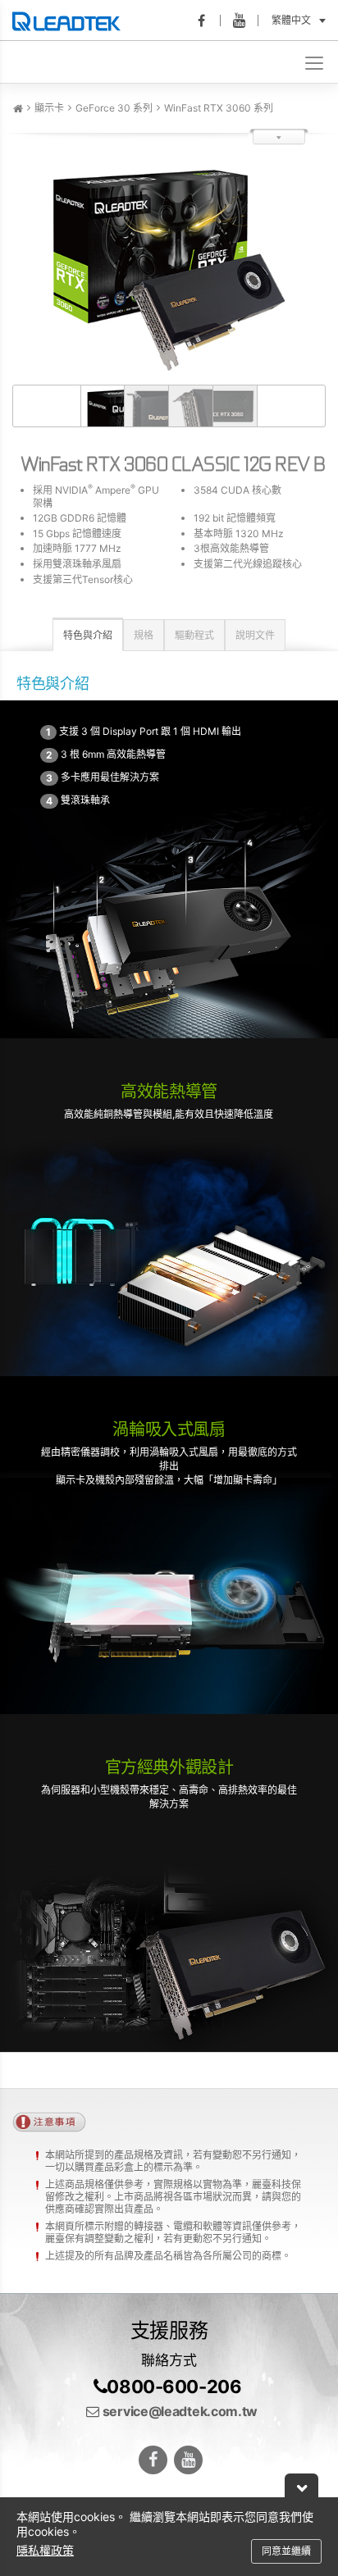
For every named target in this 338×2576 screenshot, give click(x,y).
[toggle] (315, 62)
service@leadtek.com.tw (178, 2411)
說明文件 (255, 635)
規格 (144, 635)
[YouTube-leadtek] (244, 21)
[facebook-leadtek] (207, 21)
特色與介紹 (88, 635)
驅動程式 (194, 635)
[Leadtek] (71, 21)
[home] (18, 109)
